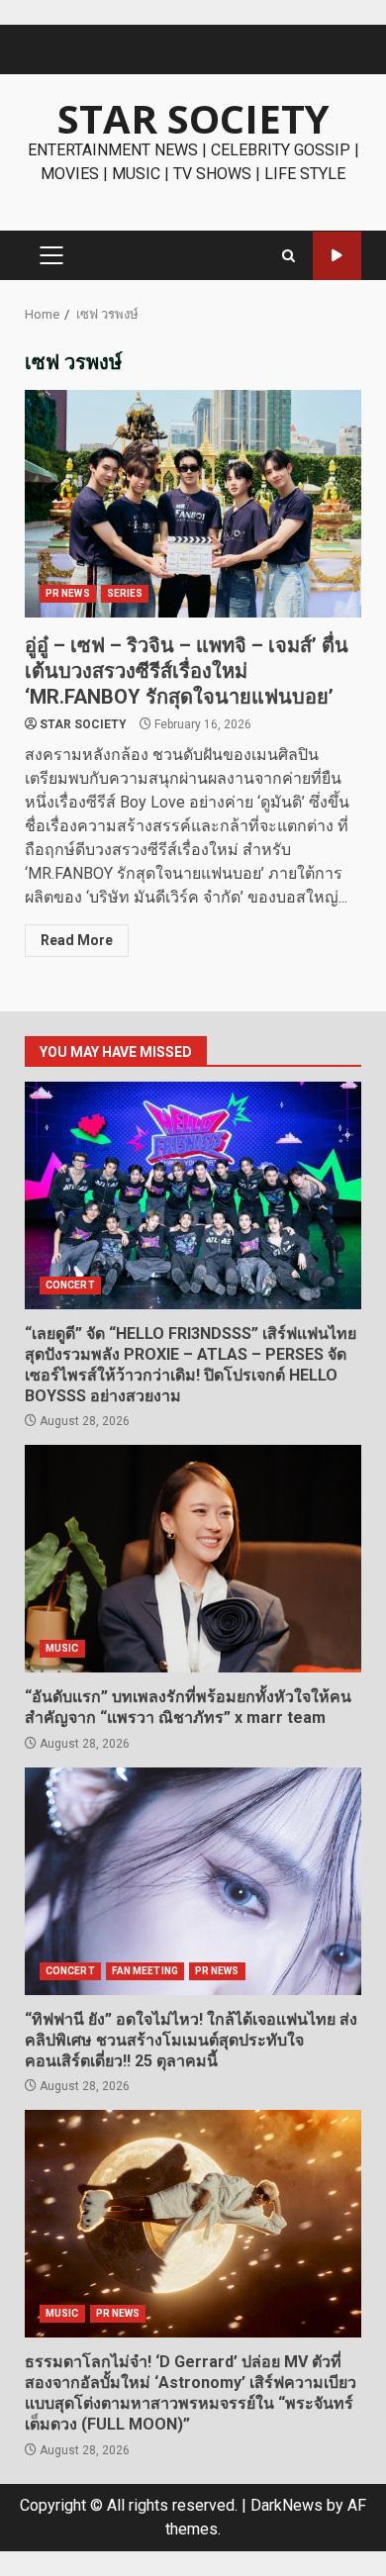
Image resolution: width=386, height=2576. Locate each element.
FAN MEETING (145, 1971)
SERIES (125, 593)
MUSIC (62, 1648)
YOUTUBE (337, 256)
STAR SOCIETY (193, 118)
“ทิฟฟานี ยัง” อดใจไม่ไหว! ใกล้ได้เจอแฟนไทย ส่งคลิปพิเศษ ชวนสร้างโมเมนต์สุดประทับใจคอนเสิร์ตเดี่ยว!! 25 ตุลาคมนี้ (193, 1881)
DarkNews (287, 2505)
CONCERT (70, 1285)
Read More (77, 940)
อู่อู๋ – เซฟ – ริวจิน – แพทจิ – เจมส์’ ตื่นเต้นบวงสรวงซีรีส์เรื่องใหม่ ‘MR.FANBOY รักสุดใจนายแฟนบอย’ (193, 504)
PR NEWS (68, 593)
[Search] (289, 256)
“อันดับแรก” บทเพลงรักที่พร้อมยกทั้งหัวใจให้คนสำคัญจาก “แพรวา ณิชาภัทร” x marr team (193, 1559)
